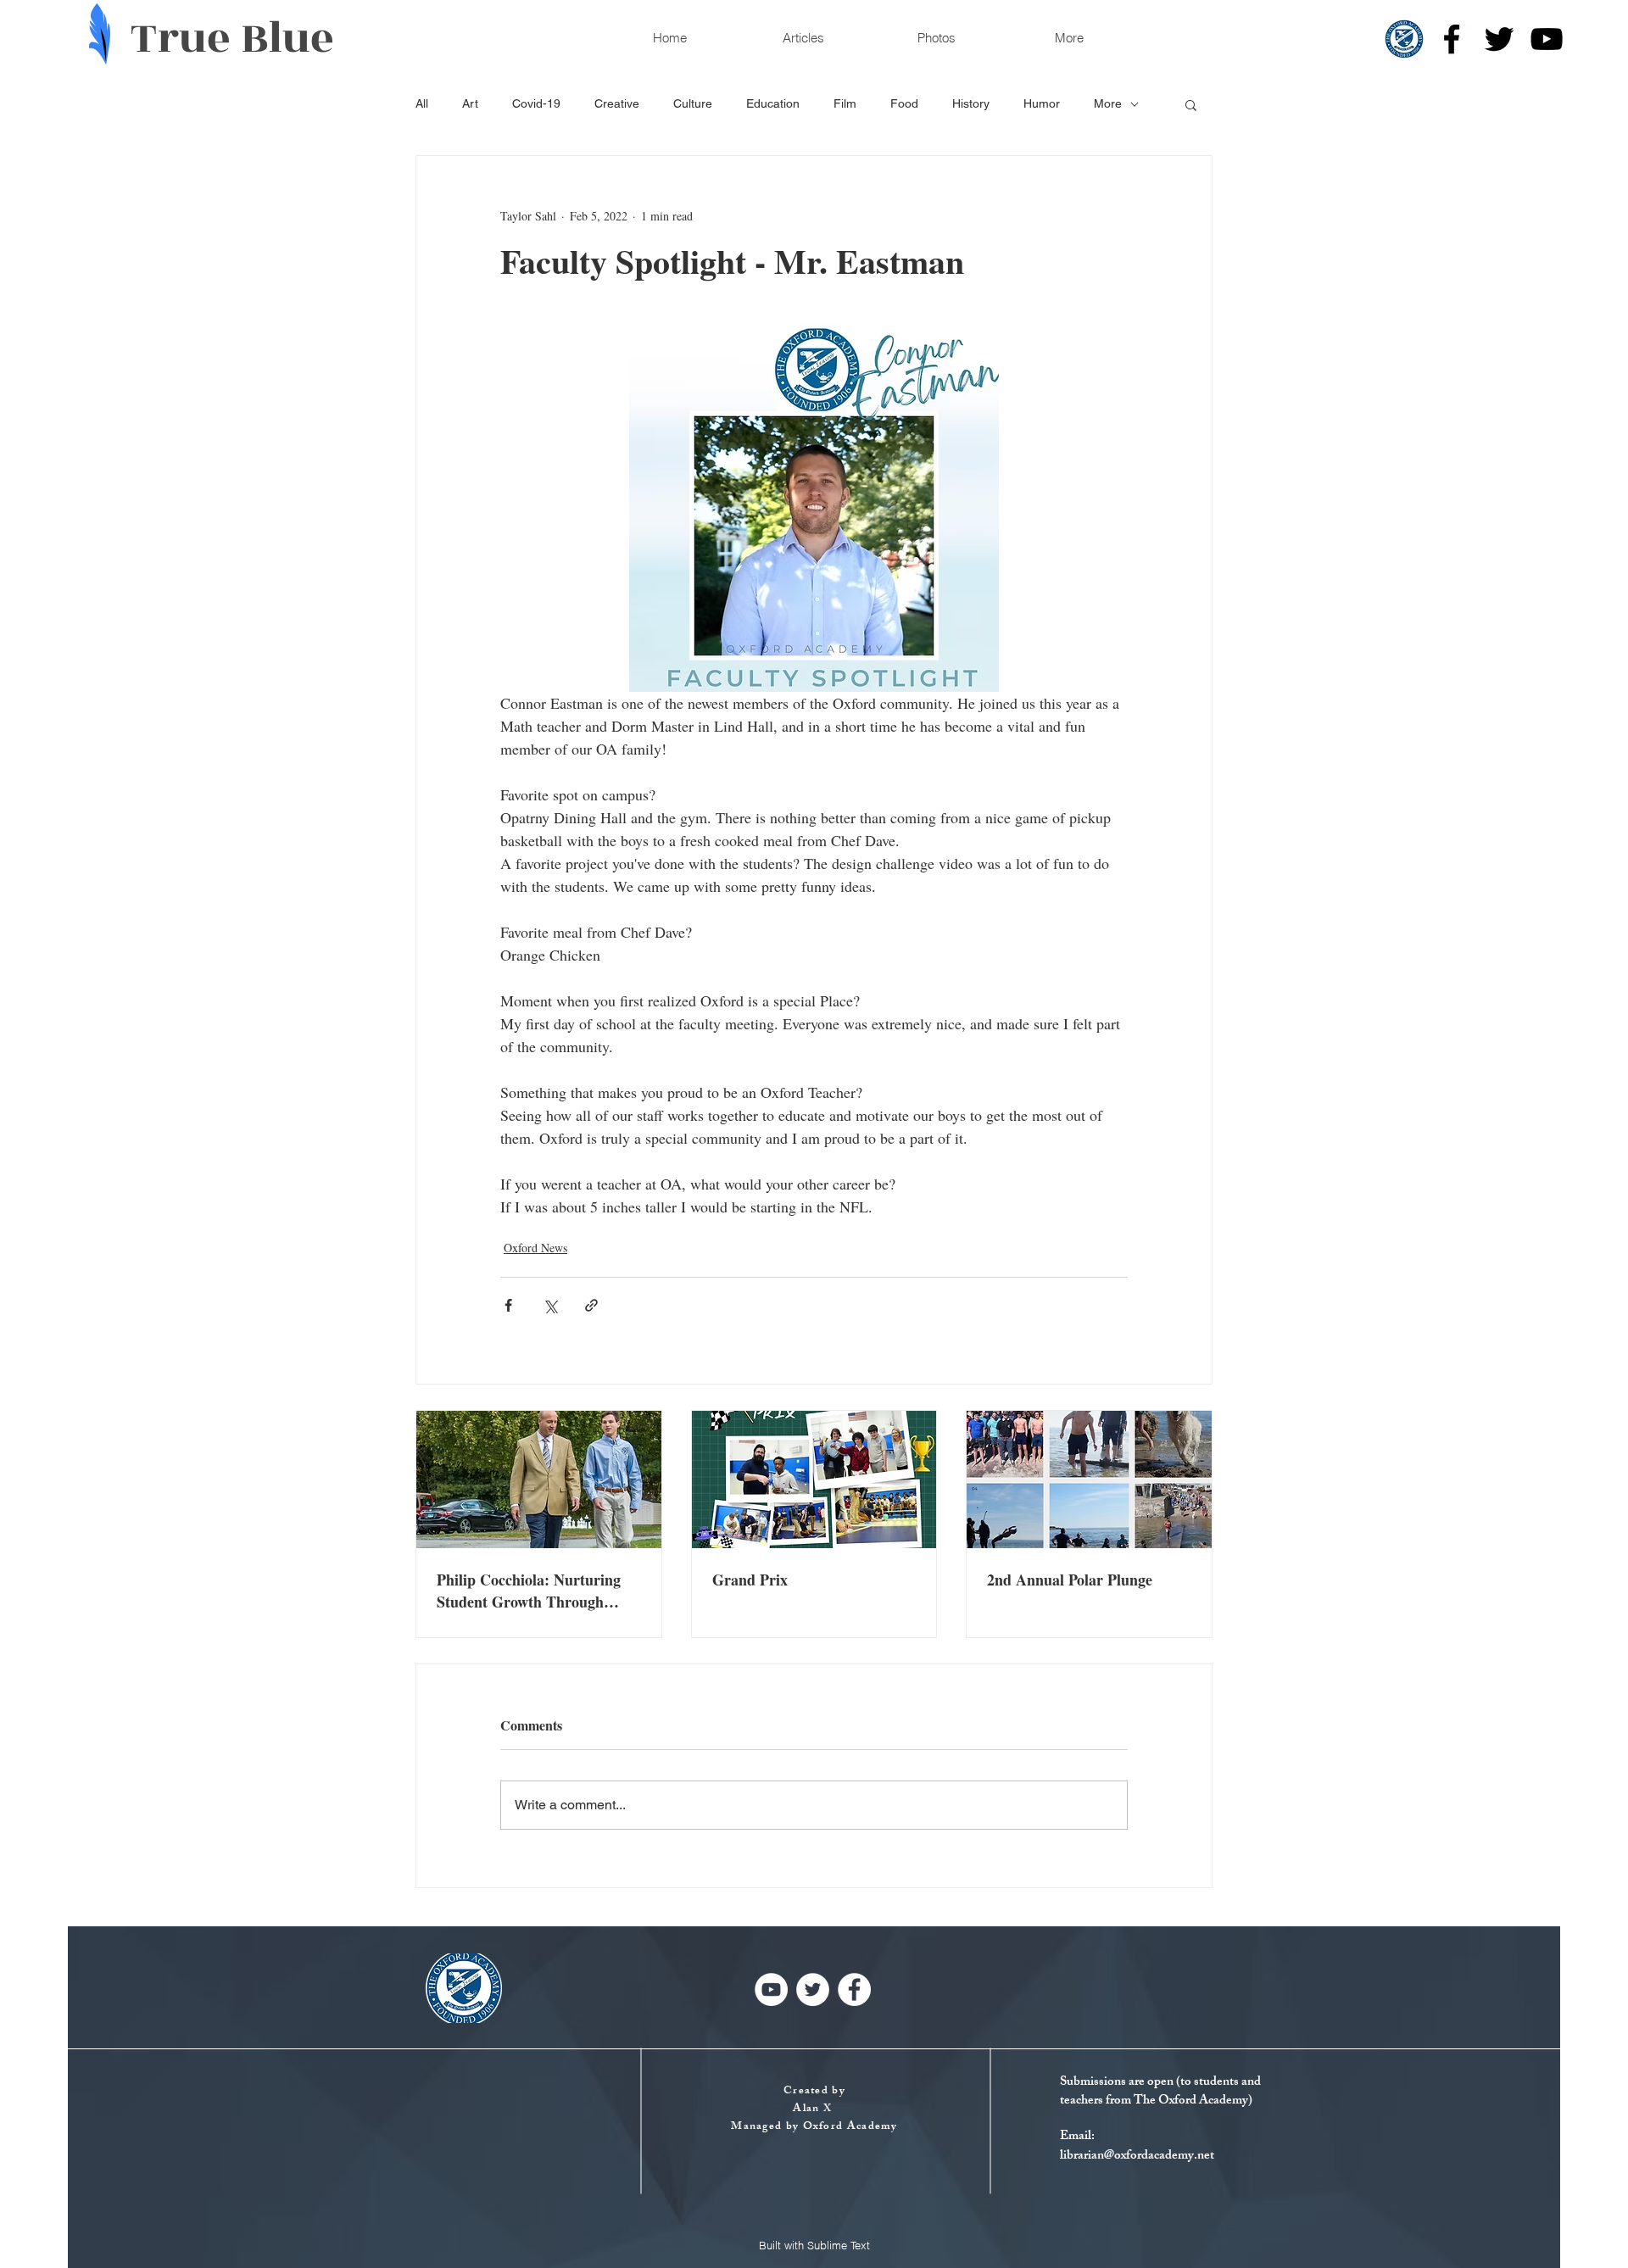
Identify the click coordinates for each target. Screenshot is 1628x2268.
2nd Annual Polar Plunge (1070, 1580)
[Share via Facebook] (508, 1305)
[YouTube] (1547, 39)
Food (904, 103)
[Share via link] (591, 1305)
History (971, 103)
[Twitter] (1499, 39)
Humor (1042, 103)
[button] (1191, 104)
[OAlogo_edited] (1404, 39)
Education (773, 103)
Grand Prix (750, 1580)
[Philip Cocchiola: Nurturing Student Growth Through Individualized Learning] (539, 1479)
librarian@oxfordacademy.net (1137, 2157)
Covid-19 (536, 103)
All (422, 103)
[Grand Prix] (814, 1479)
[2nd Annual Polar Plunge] (1089, 1479)
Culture (693, 103)
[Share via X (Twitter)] (550, 1305)
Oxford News (535, 1248)
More (1108, 103)
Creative (617, 103)
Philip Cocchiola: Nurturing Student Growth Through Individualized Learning (529, 1591)
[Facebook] (1452, 39)
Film (845, 103)
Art (470, 103)
